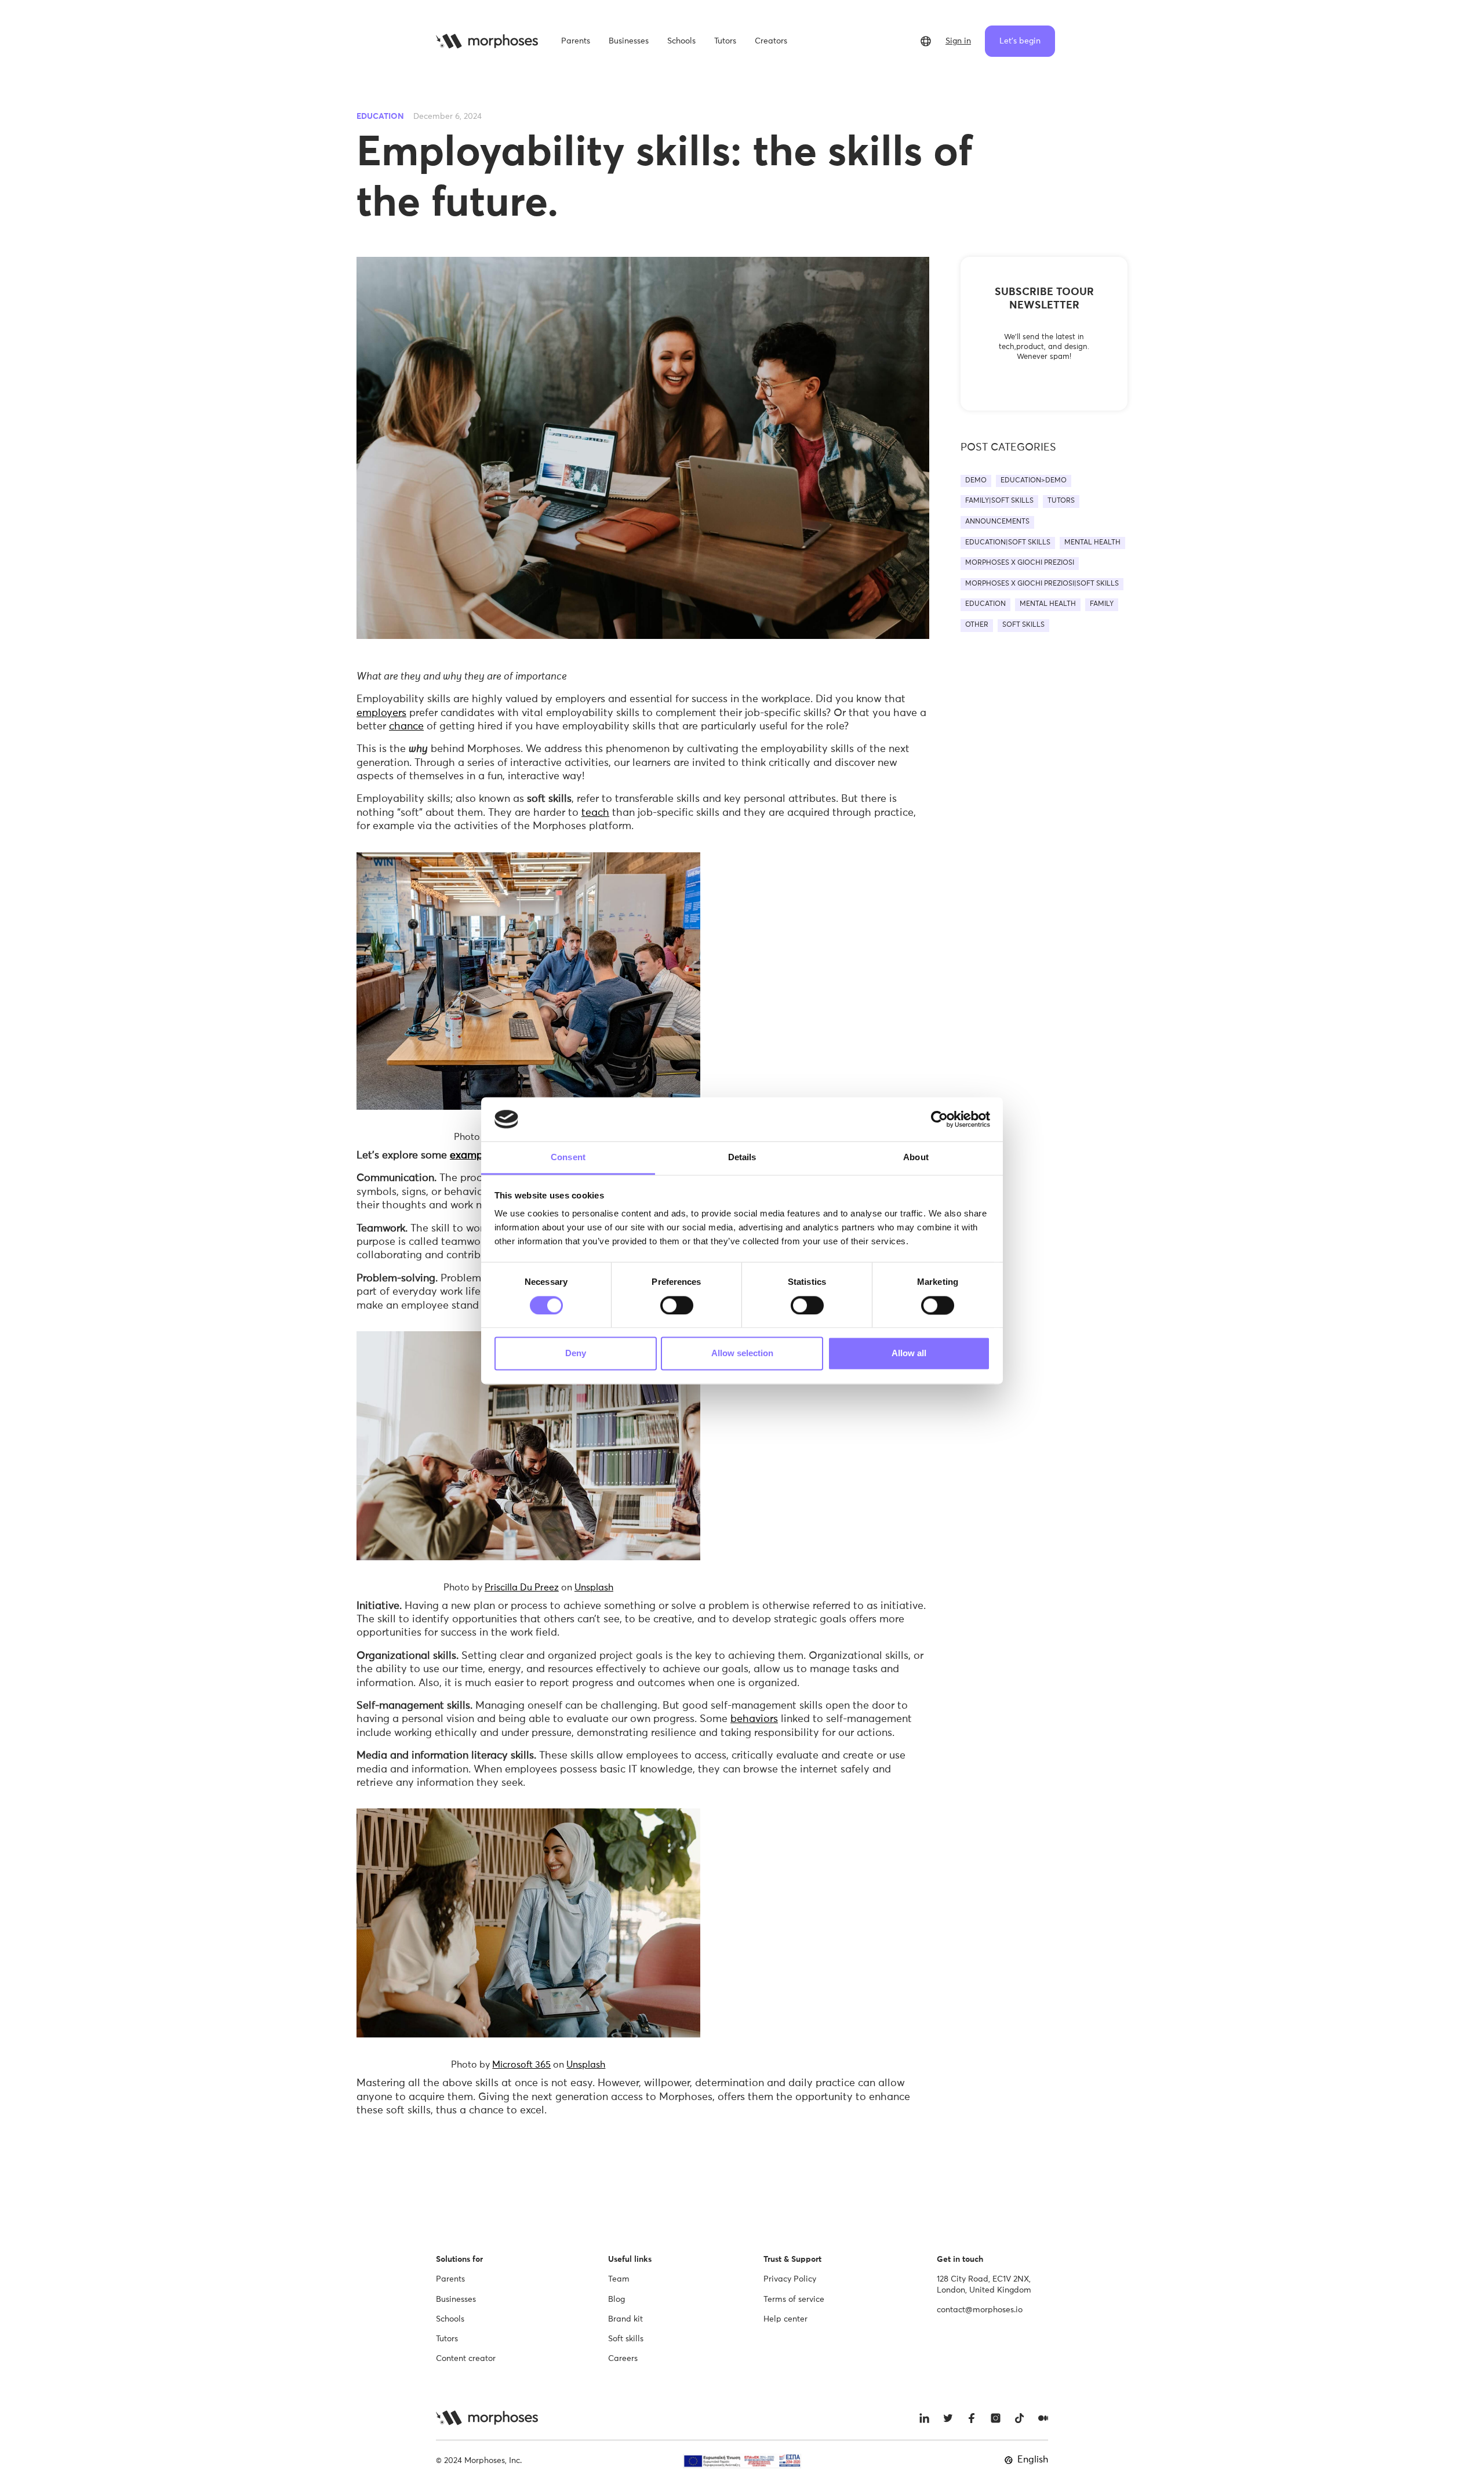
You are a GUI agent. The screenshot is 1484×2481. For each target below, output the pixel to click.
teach (595, 813)
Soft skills (626, 2339)
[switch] (677, 1305)
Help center (785, 2319)
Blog (616, 2300)
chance (406, 726)
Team (619, 2279)
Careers (623, 2359)
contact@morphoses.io (980, 2310)
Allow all (909, 1354)
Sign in (958, 41)
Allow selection (742, 1354)
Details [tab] (742, 1158)
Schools (450, 2319)
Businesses (456, 2300)
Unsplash (594, 1588)
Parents (450, 2279)
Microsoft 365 (521, 2065)
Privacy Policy (790, 2279)
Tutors (447, 2339)
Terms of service (794, 2300)
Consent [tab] (568, 1158)
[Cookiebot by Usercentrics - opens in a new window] (939, 1119)
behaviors (754, 1719)
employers (381, 713)
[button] (926, 41)
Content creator (466, 2359)
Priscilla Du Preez (522, 1588)
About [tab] (916, 1158)
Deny (576, 1354)
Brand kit (625, 2319)
